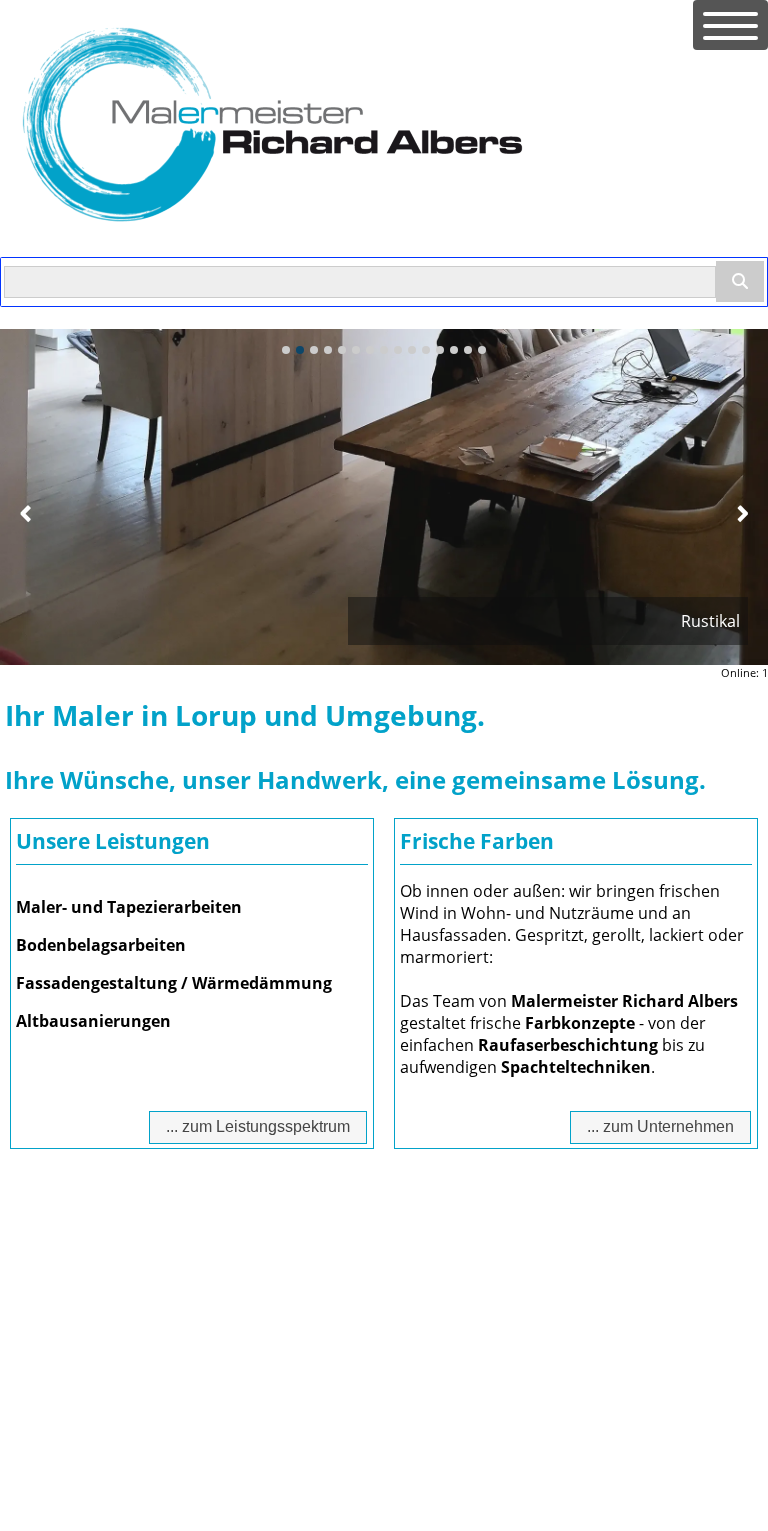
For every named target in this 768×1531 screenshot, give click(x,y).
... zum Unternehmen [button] (660, 1126)
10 (412, 350)
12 (440, 350)
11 (426, 350)
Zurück (26, 513)
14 (468, 350)
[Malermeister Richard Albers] (272, 230)
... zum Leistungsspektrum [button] (258, 1126)
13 (454, 350)
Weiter (742, 513)
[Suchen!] (740, 281)
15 (482, 350)
